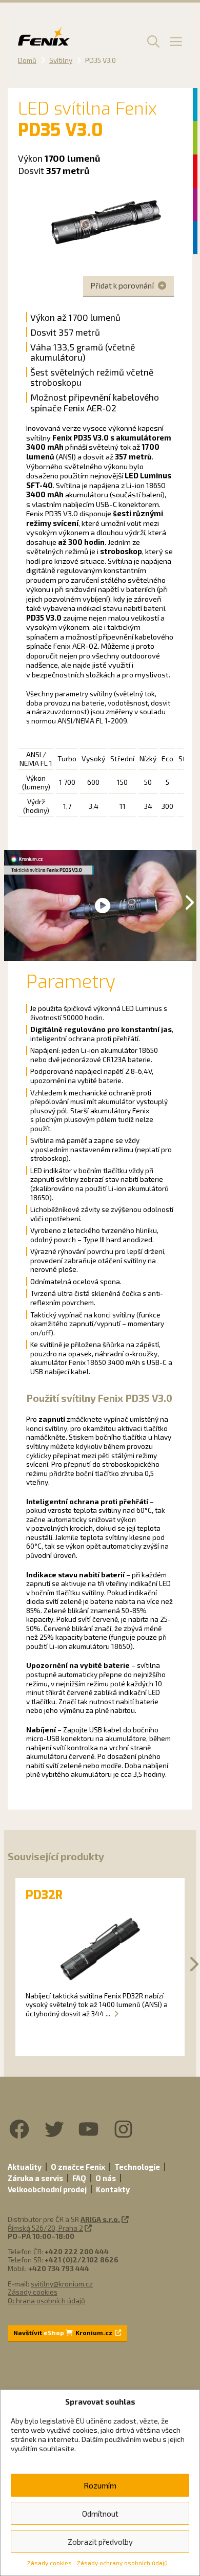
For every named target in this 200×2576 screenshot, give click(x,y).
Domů (27, 60)
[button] (152, 41)
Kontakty (113, 2189)
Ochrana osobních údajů (46, 2300)
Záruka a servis (35, 2178)
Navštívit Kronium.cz (64, 2332)
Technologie (137, 2167)
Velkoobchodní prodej (47, 2189)
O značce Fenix (78, 2167)
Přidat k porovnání (123, 285)
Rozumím (100, 2485)
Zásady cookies (49, 2563)
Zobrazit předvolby (100, 2542)
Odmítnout (100, 2514)
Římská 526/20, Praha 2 (45, 2228)
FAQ (79, 2178)
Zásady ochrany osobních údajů (122, 2563)
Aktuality (25, 2167)
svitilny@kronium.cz (62, 2284)
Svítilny (61, 60)
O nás (106, 2178)
